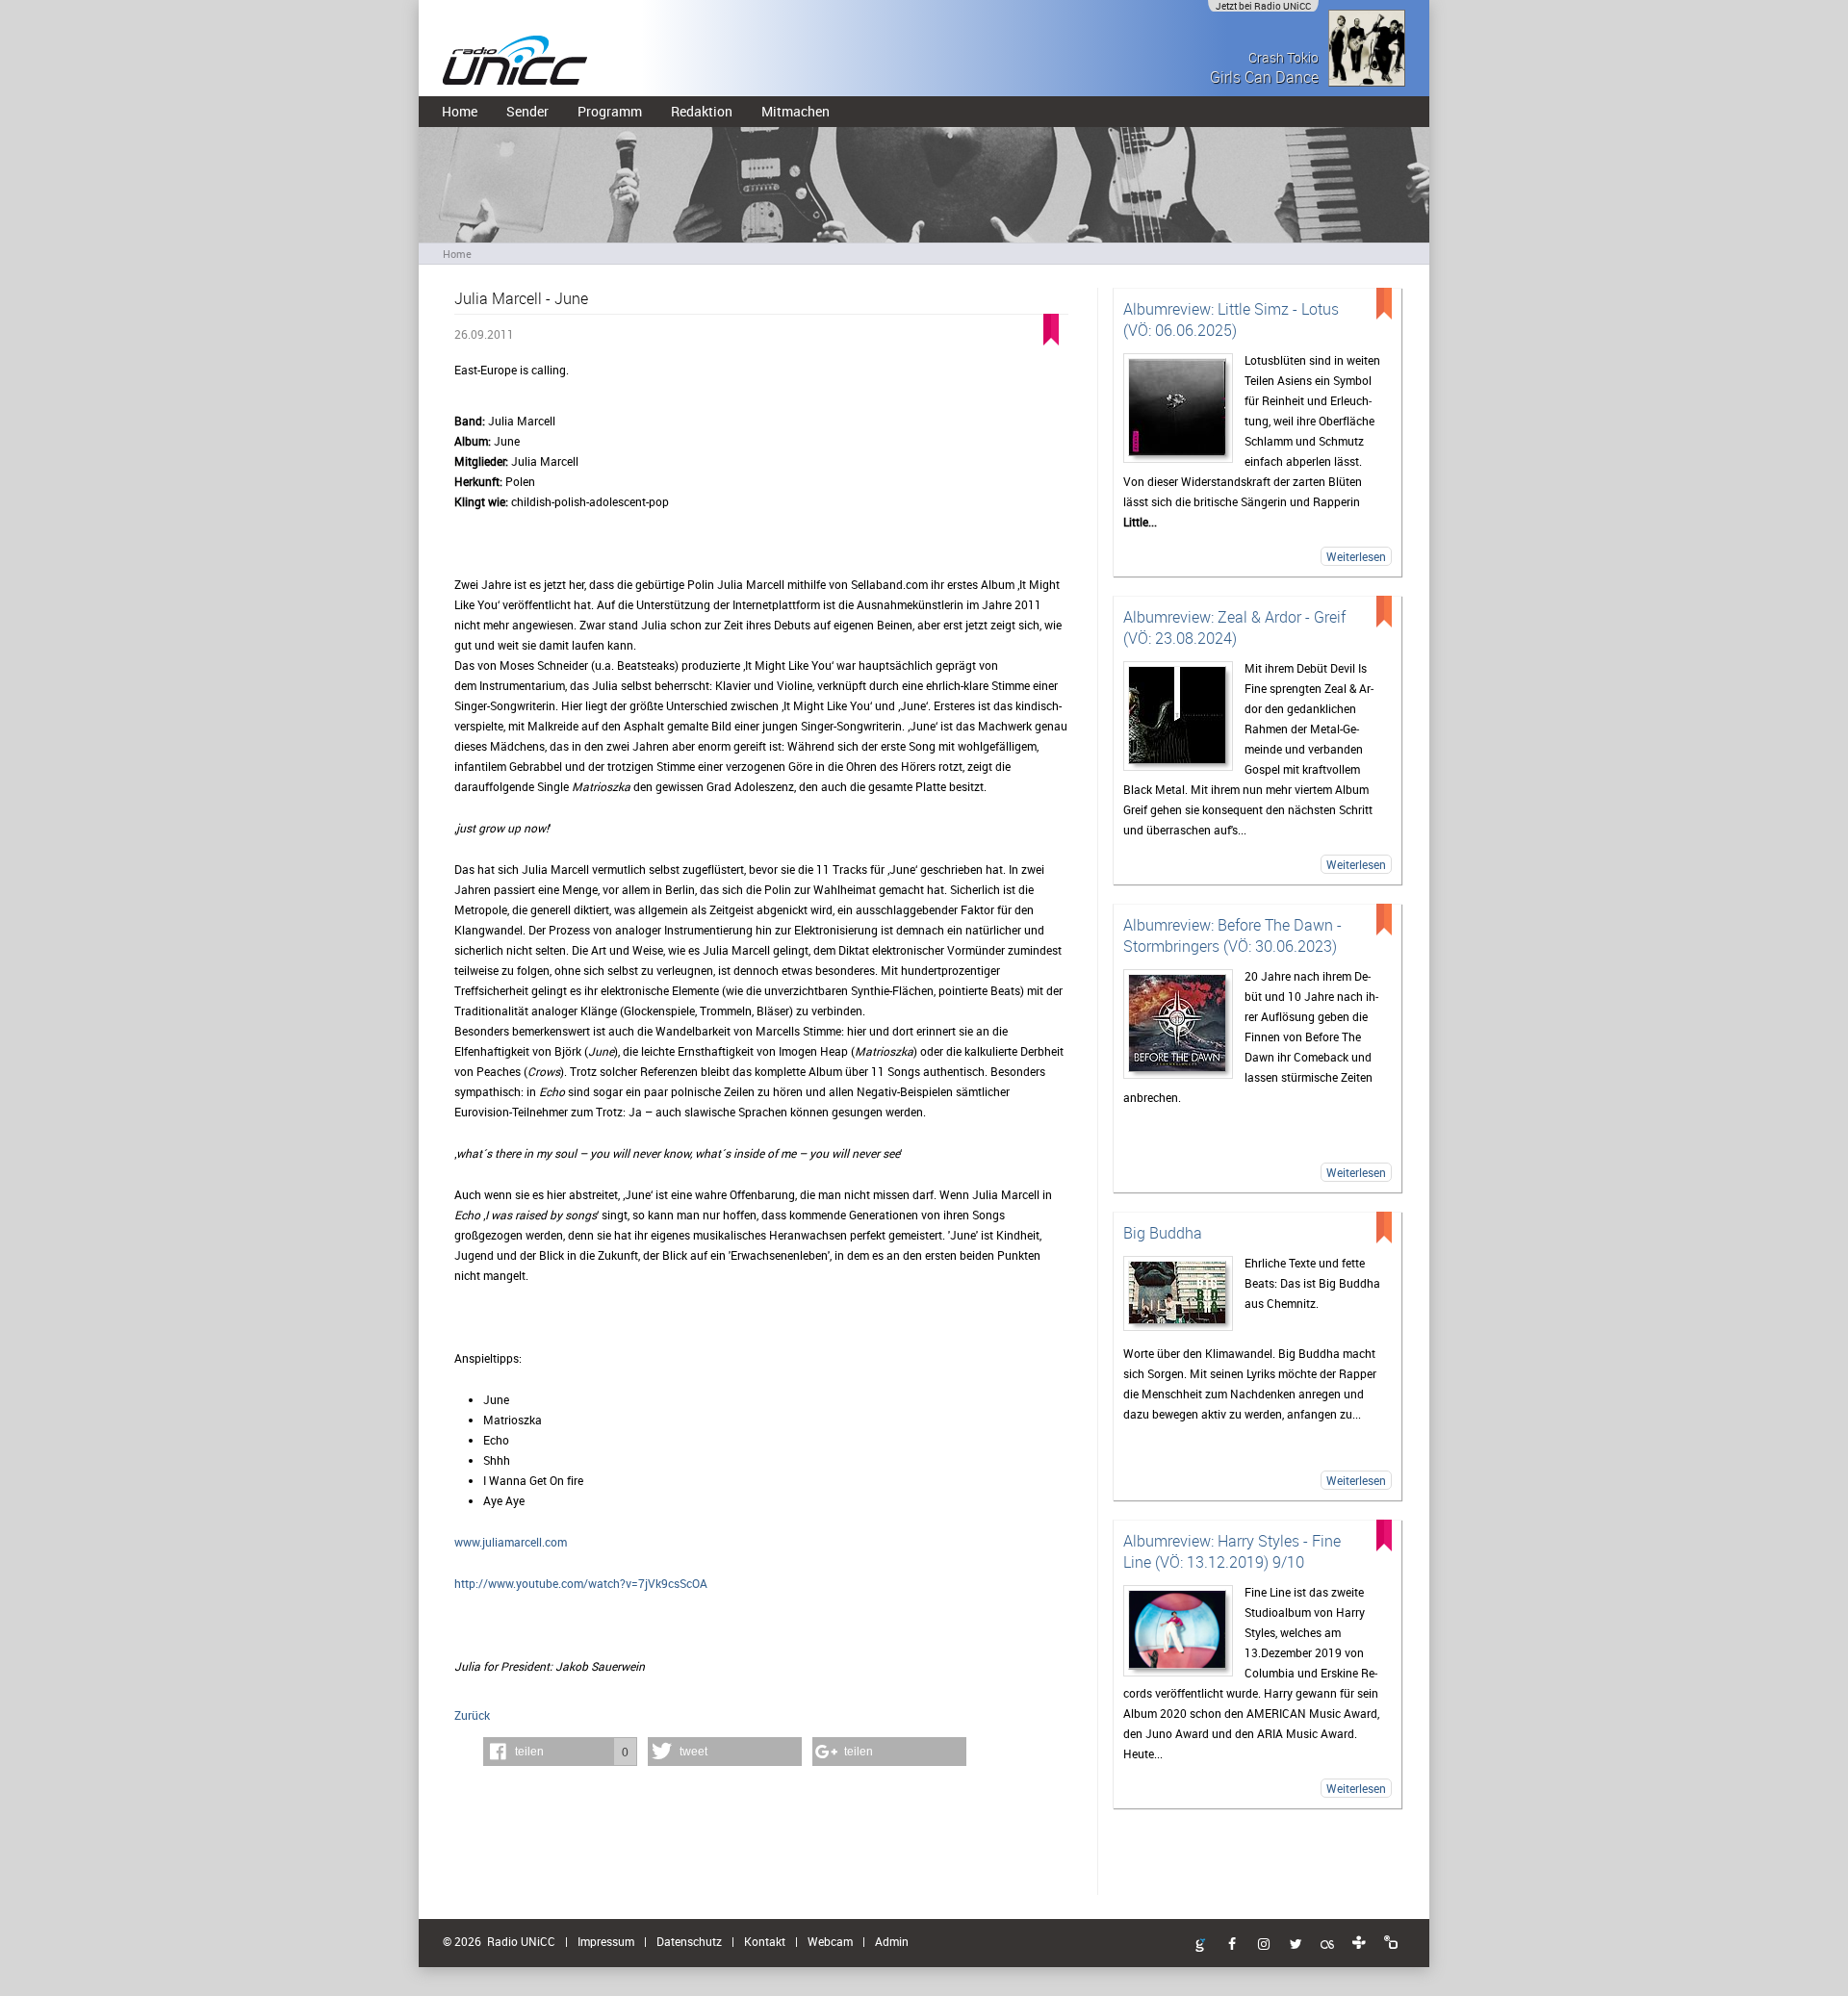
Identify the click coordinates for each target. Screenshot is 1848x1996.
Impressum (606, 1941)
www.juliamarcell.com (511, 1542)
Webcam (830, 1941)
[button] (560, 1752)
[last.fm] (1327, 1945)
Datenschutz (689, 1941)
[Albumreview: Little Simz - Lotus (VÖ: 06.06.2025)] (1178, 408)
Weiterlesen (1356, 556)
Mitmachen (796, 111)
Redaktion (702, 111)
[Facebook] (1232, 1945)
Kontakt (765, 1941)
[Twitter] (1296, 1945)
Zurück (472, 1715)
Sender (527, 111)
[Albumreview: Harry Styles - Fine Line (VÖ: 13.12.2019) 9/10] (1178, 1631)
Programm (610, 111)
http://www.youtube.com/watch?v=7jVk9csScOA (581, 1583)
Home (460, 111)
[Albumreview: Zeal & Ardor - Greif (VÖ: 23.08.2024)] (1178, 716)
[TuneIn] (1359, 1943)
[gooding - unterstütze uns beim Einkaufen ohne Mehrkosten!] (1200, 1946)
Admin (892, 1941)
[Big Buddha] (1178, 1293)
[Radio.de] (1391, 1943)
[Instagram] (1264, 1945)
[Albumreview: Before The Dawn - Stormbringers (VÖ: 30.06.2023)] (1178, 1024)
